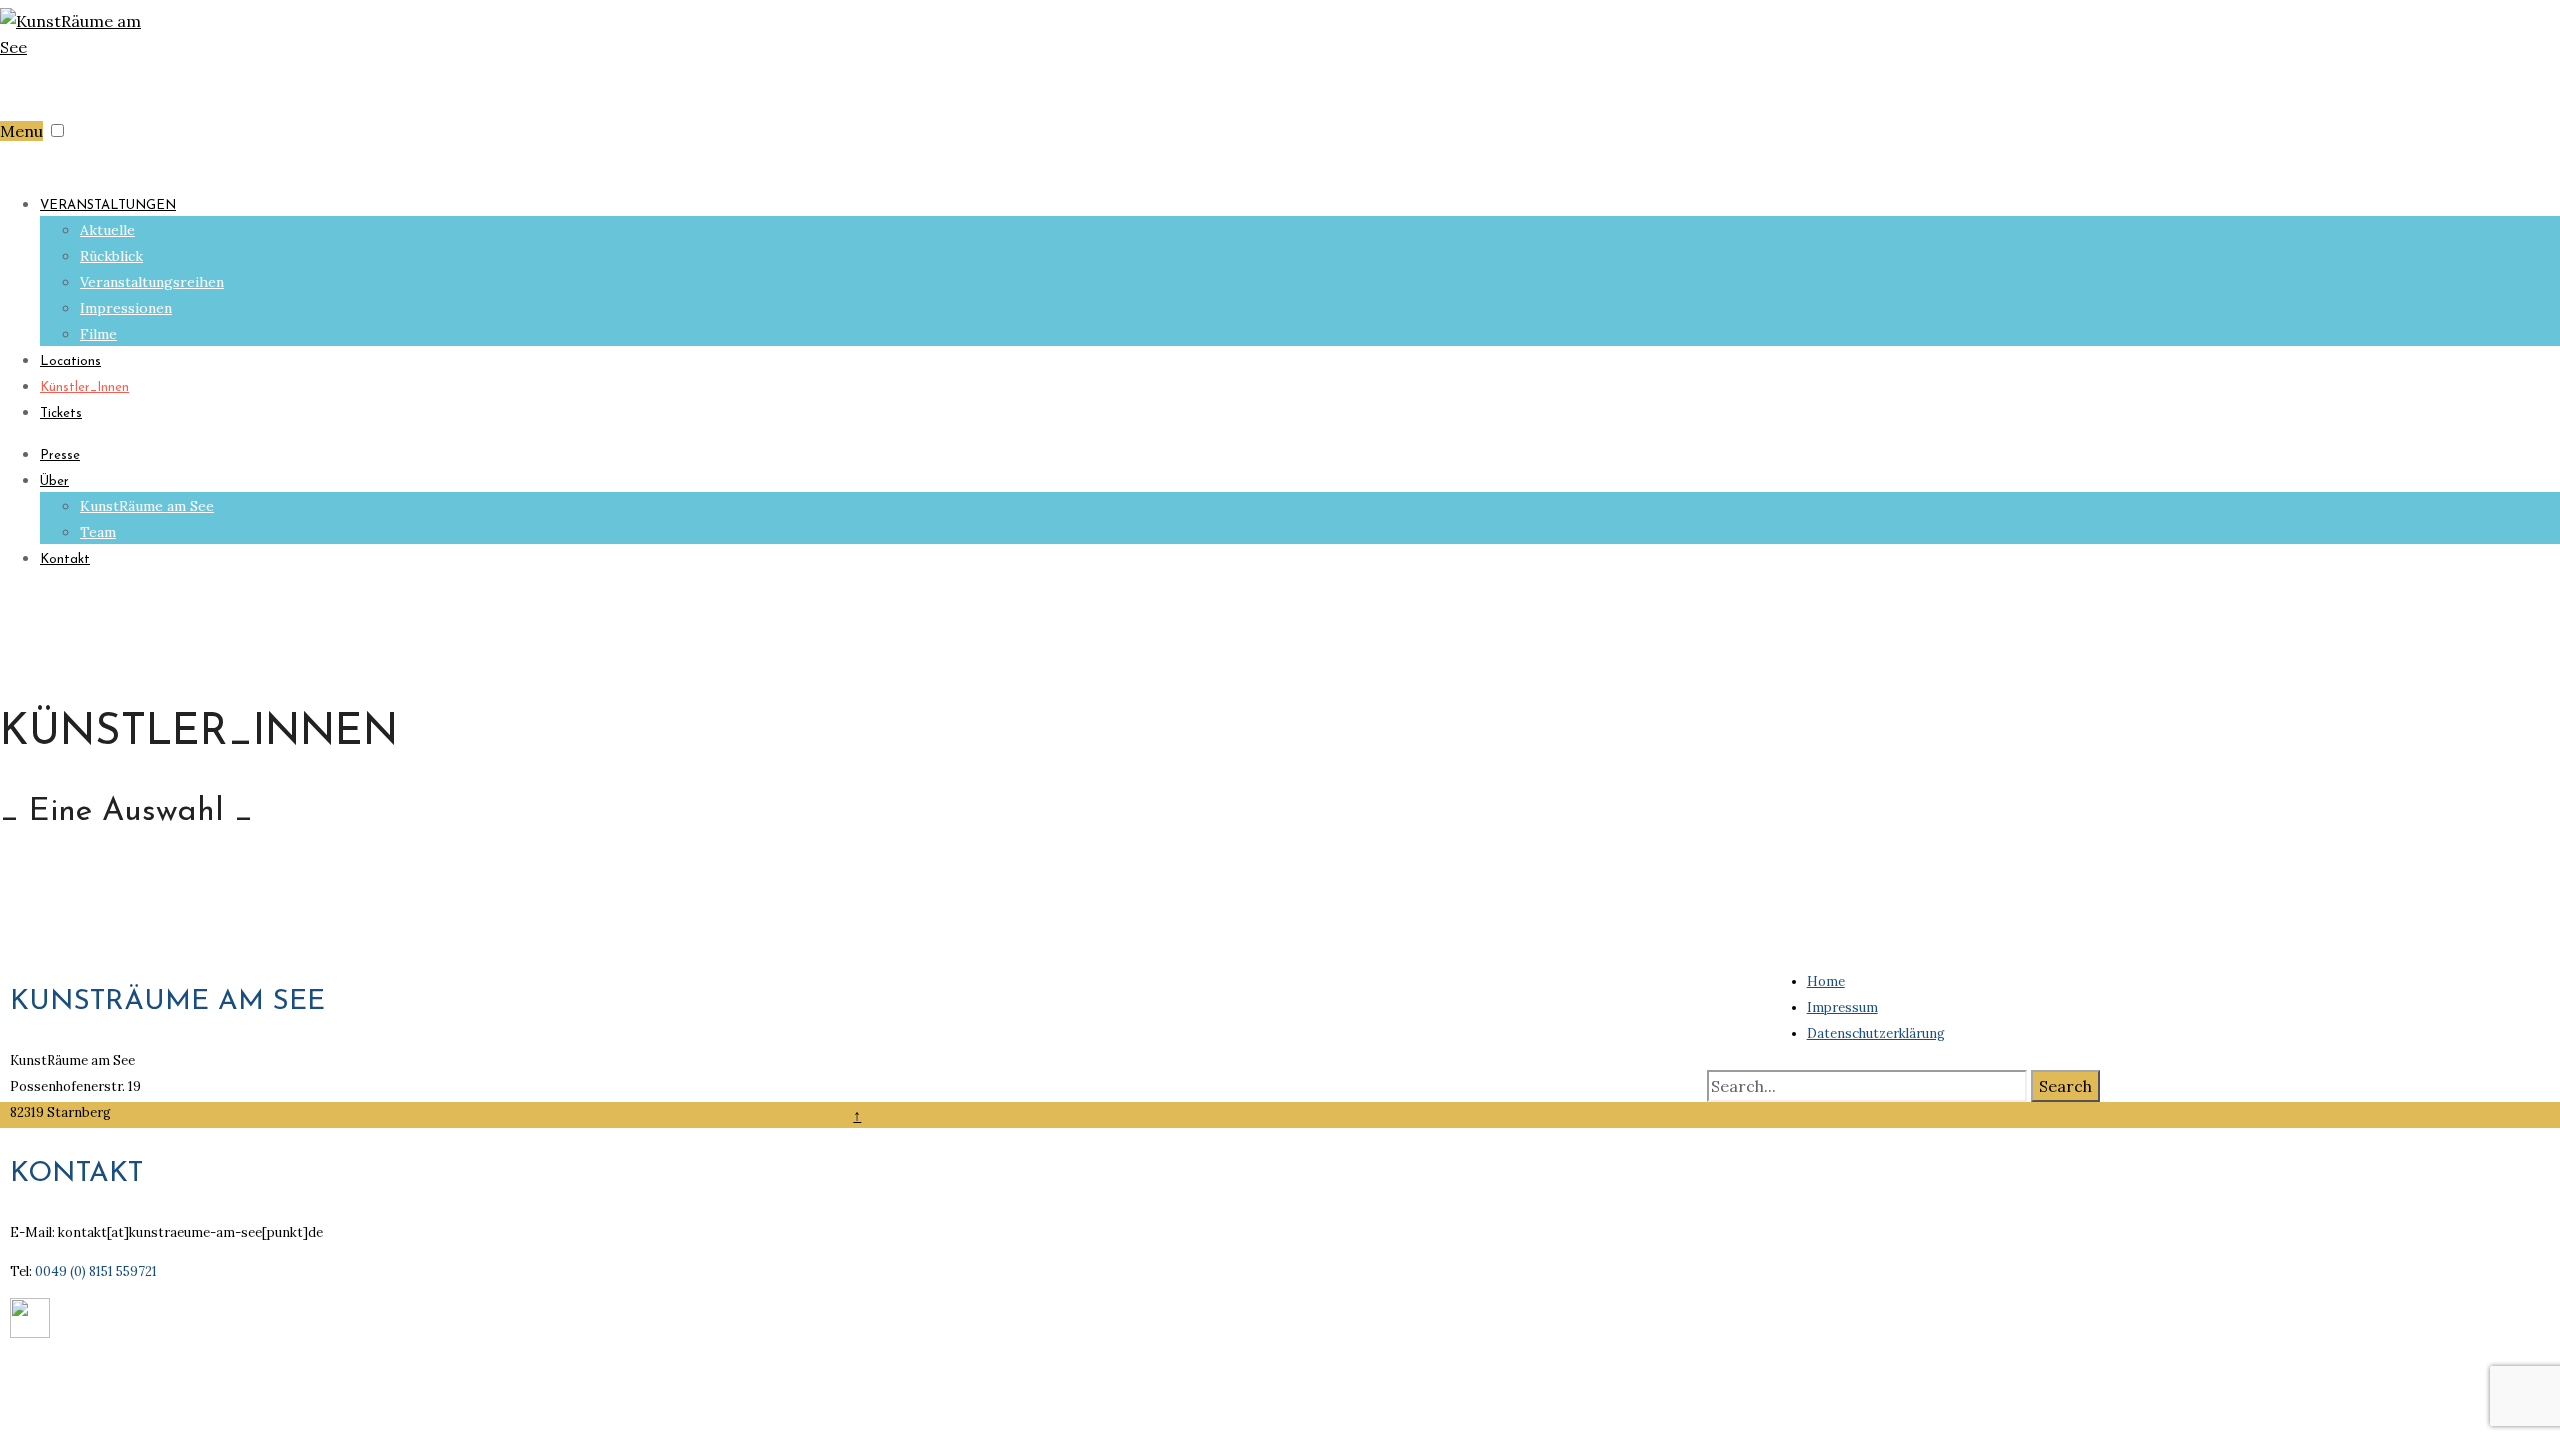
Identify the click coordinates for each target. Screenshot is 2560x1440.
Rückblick (111, 256)
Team (98, 532)
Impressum (1842, 1007)
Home (1826, 981)
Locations (70, 361)
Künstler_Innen (84, 387)
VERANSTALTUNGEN (108, 205)
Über (54, 481)
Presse (60, 455)
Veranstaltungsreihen (152, 282)
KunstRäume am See (147, 506)
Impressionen (126, 308)
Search (2065, 1086)
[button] (57, 130)
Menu (21, 131)
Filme (98, 334)
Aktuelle (107, 230)
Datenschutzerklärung (1876, 1033)
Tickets (61, 413)
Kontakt (65, 559)
